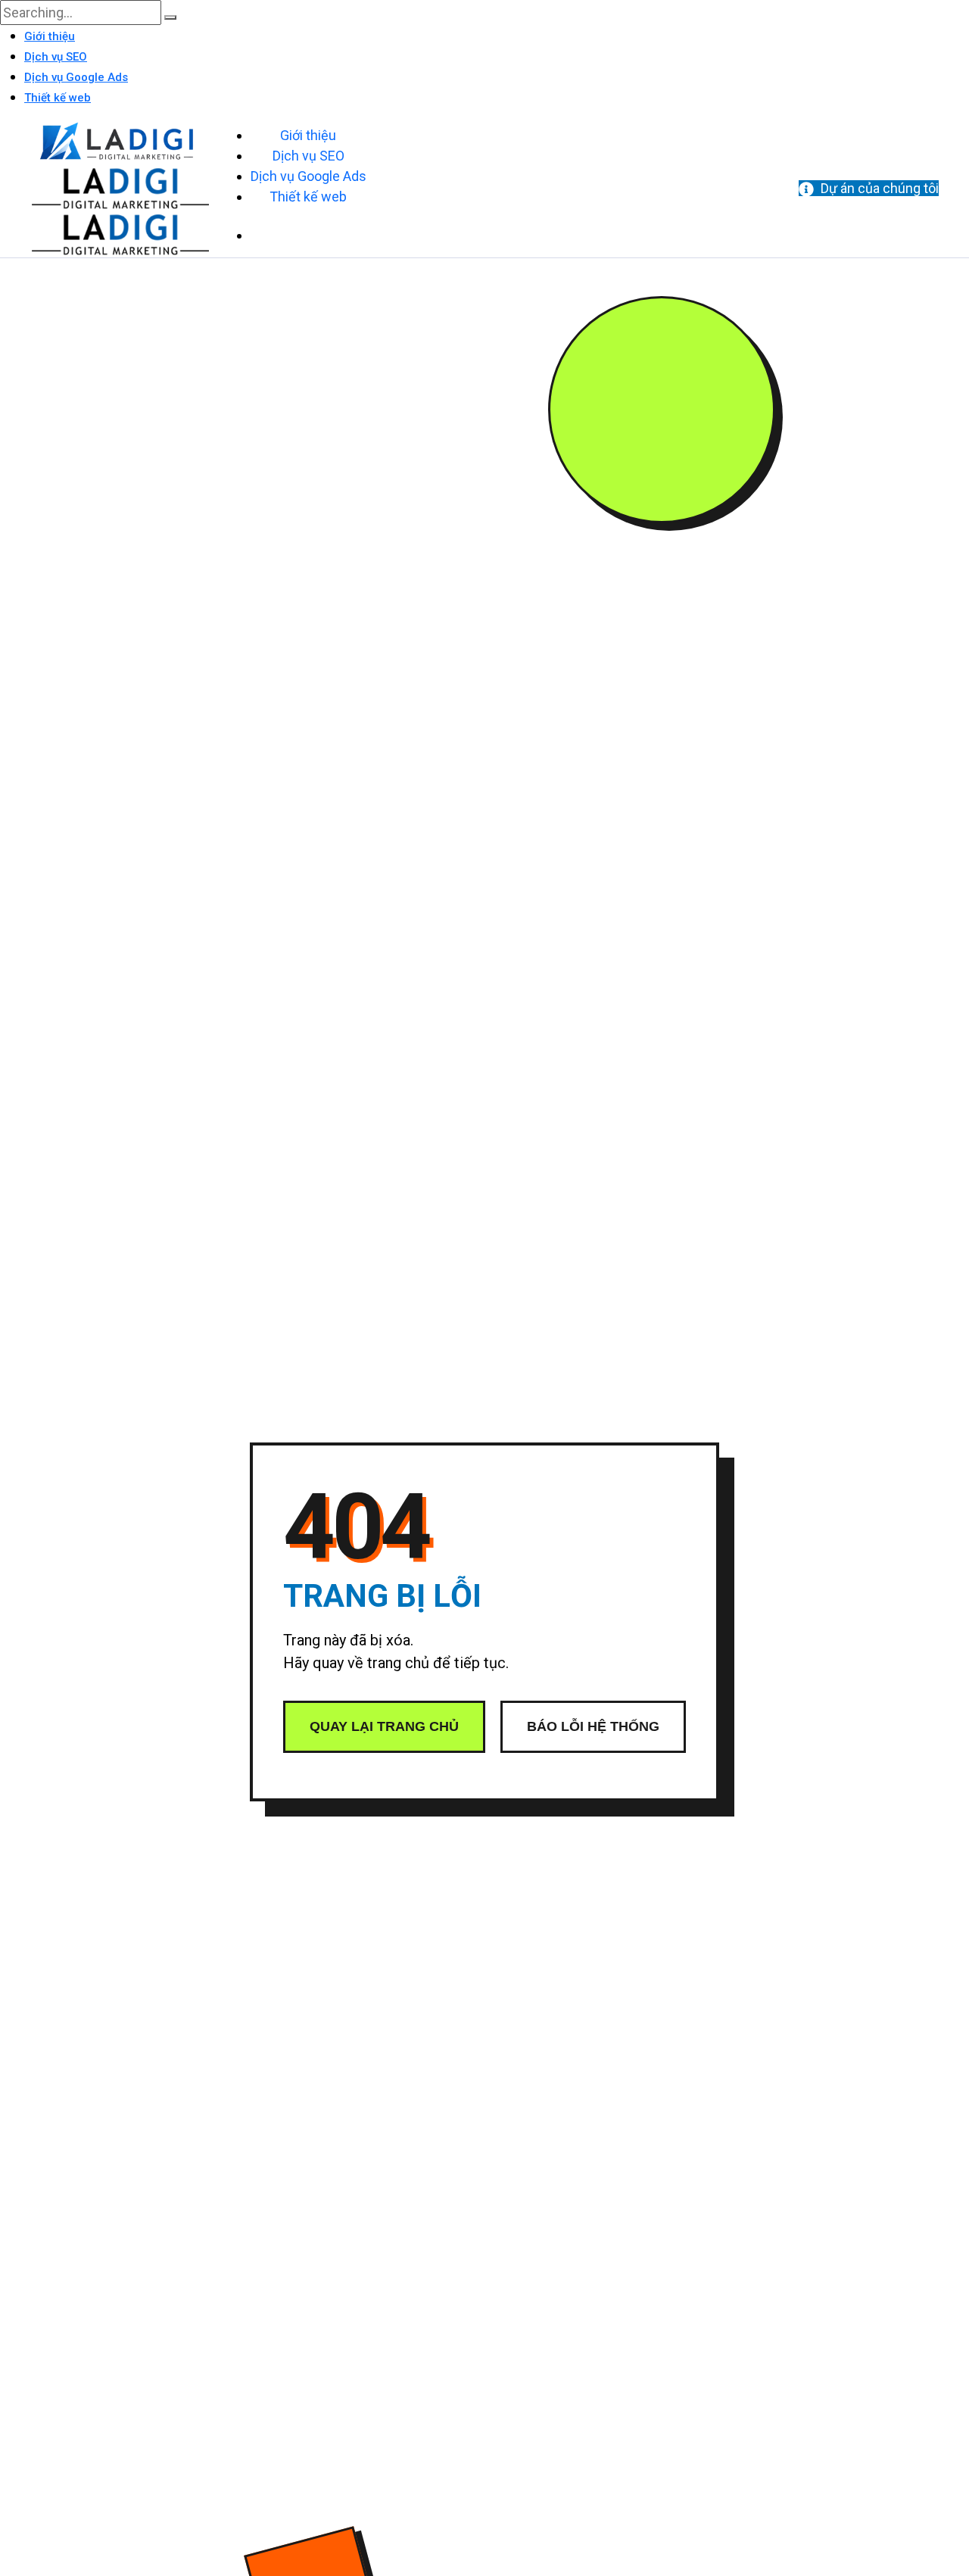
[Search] (170, 17)
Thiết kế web (58, 98)
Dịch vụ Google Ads (76, 77)
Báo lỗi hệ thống (593, 1726)
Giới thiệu (50, 36)
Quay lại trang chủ (384, 1726)
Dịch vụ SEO (56, 57)
